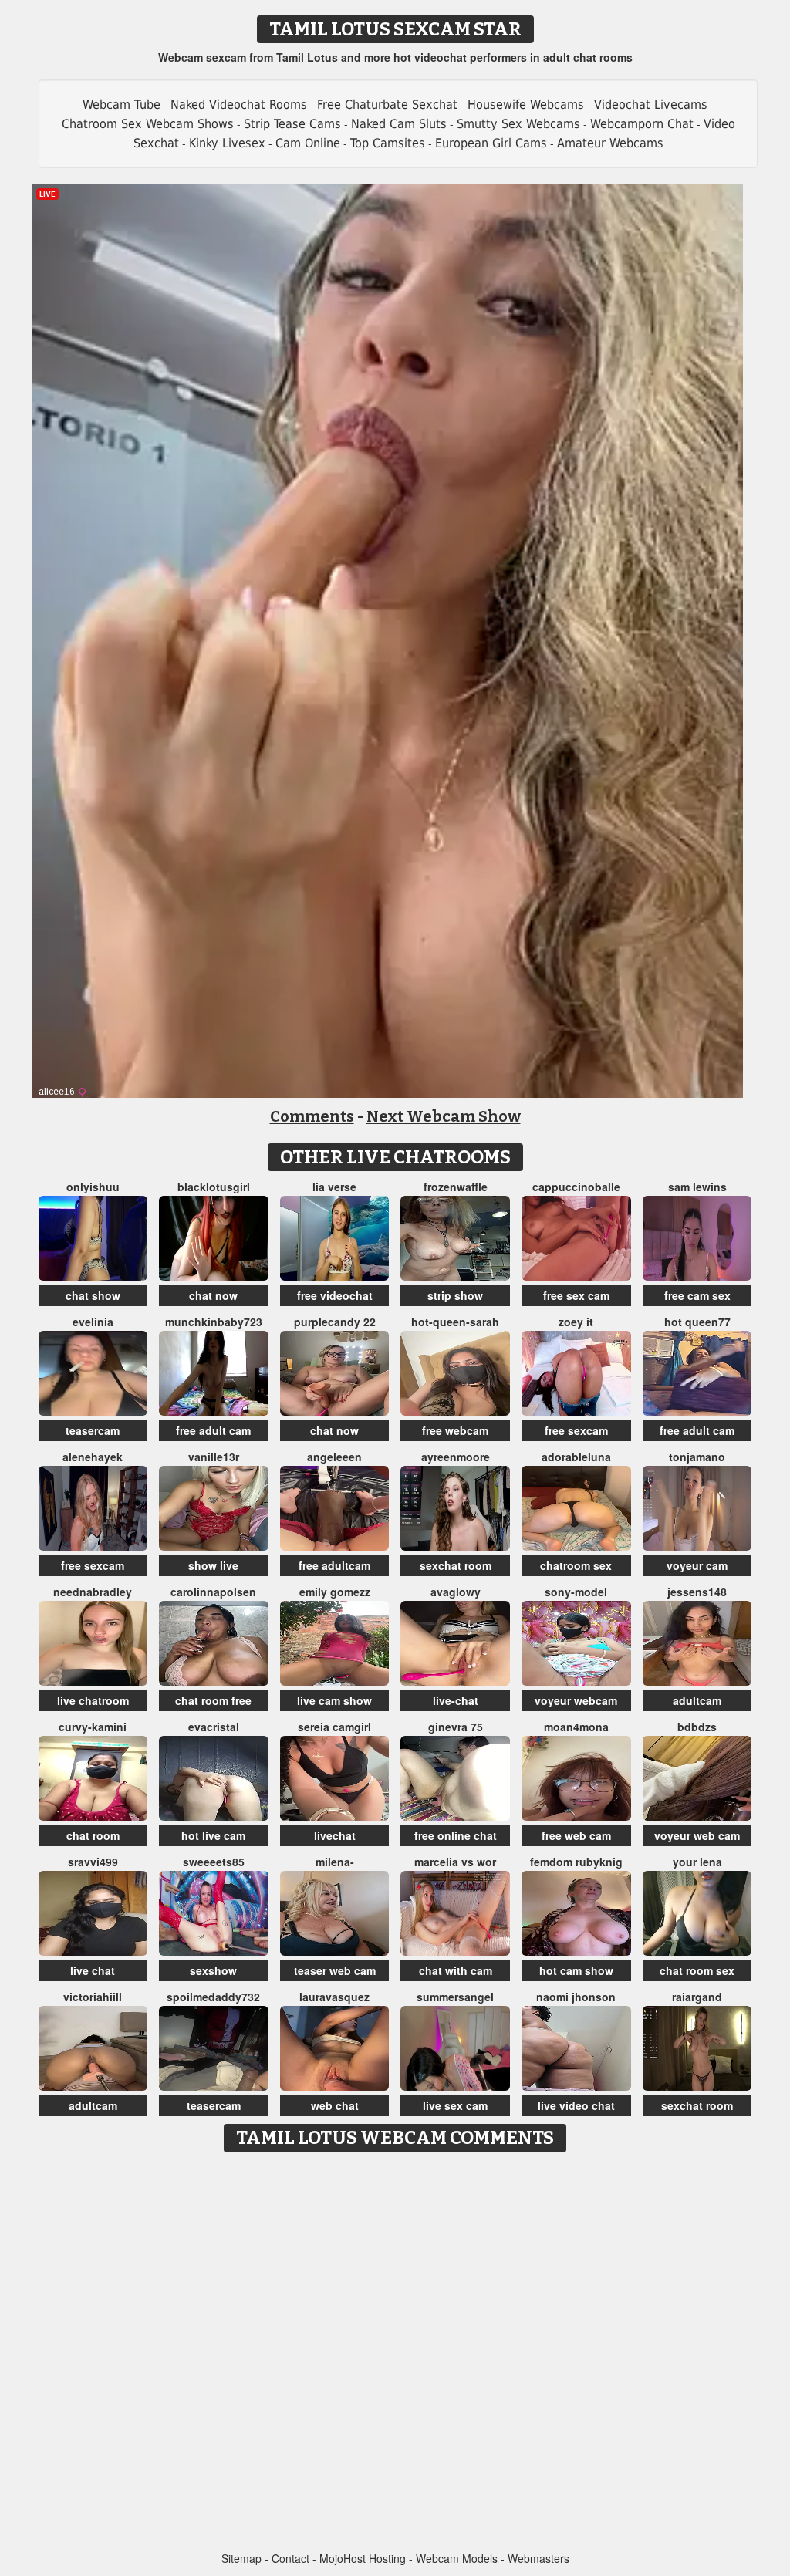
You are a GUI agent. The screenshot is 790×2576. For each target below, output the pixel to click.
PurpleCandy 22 (335, 1322)
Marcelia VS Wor (455, 1862)
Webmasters (538, 2558)
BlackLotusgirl (214, 1187)
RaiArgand (697, 1997)
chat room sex (697, 1970)
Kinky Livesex (227, 143)
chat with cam (456, 1970)
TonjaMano (697, 1457)
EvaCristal (214, 1727)
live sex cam (455, 2105)
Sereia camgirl (334, 1727)
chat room (93, 1835)
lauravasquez (334, 1997)
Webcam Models (457, 2558)
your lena (697, 1862)
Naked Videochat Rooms (239, 105)
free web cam (576, 1835)
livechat (335, 1835)
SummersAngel (455, 1997)
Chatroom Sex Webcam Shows (148, 124)
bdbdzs (697, 1727)
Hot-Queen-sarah (455, 1322)
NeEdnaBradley (93, 1592)
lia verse (334, 1187)
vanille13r (214, 1457)
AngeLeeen (334, 1457)
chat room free (213, 1700)
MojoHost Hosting (363, 2558)
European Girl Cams (491, 143)
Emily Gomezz (335, 1592)
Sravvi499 (93, 1862)
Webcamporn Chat (642, 124)
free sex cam (576, 1295)
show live (213, 1565)
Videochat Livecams (651, 105)
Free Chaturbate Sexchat (387, 105)
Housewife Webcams (526, 105)
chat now (213, 1295)
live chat (93, 1970)
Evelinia (93, 1322)
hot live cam (213, 1835)
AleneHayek (93, 1457)
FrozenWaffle (456, 1187)
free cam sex (697, 1295)
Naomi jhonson (576, 1997)
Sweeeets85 (214, 1862)
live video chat (576, 2105)
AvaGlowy (456, 1592)
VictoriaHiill (93, 1997)
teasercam (93, 1430)
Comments (312, 1116)
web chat (335, 2105)
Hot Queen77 (697, 1322)
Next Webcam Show (444, 1116)
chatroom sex (576, 1565)
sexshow (213, 1970)
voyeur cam (697, 1565)
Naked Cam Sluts (399, 124)
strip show (455, 1295)
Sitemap (241, 2558)
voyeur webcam (576, 1700)
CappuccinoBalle (576, 1187)
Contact (290, 2558)
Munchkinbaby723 (214, 1322)
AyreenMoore (456, 1457)
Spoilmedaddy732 (213, 1997)
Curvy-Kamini (93, 1727)
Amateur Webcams (610, 143)
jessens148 (697, 1592)
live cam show (334, 1700)
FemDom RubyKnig (576, 1862)
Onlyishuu (93, 1187)
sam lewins (697, 1187)
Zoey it (576, 1322)
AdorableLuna (576, 1457)
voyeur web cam (697, 1835)
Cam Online (308, 143)
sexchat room (456, 1565)
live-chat (456, 1700)
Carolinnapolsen (213, 1592)
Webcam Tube (122, 105)
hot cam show (576, 1970)
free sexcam (576, 1430)
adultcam (697, 1700)
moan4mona (576, 1727)
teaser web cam (335, 1970)
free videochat (335, 1295)
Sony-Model (576, 1592)
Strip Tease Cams (292, 124)
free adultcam (334, 1565)
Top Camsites (388, 143)
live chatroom (93, 1700)
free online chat (456, 1835)
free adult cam (213, 1430)
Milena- (335, 1862)
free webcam (455, 1430)
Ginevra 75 (456, 1727)
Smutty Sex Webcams (518, 124)
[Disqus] (395, 2353)
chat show (93, 1295)
